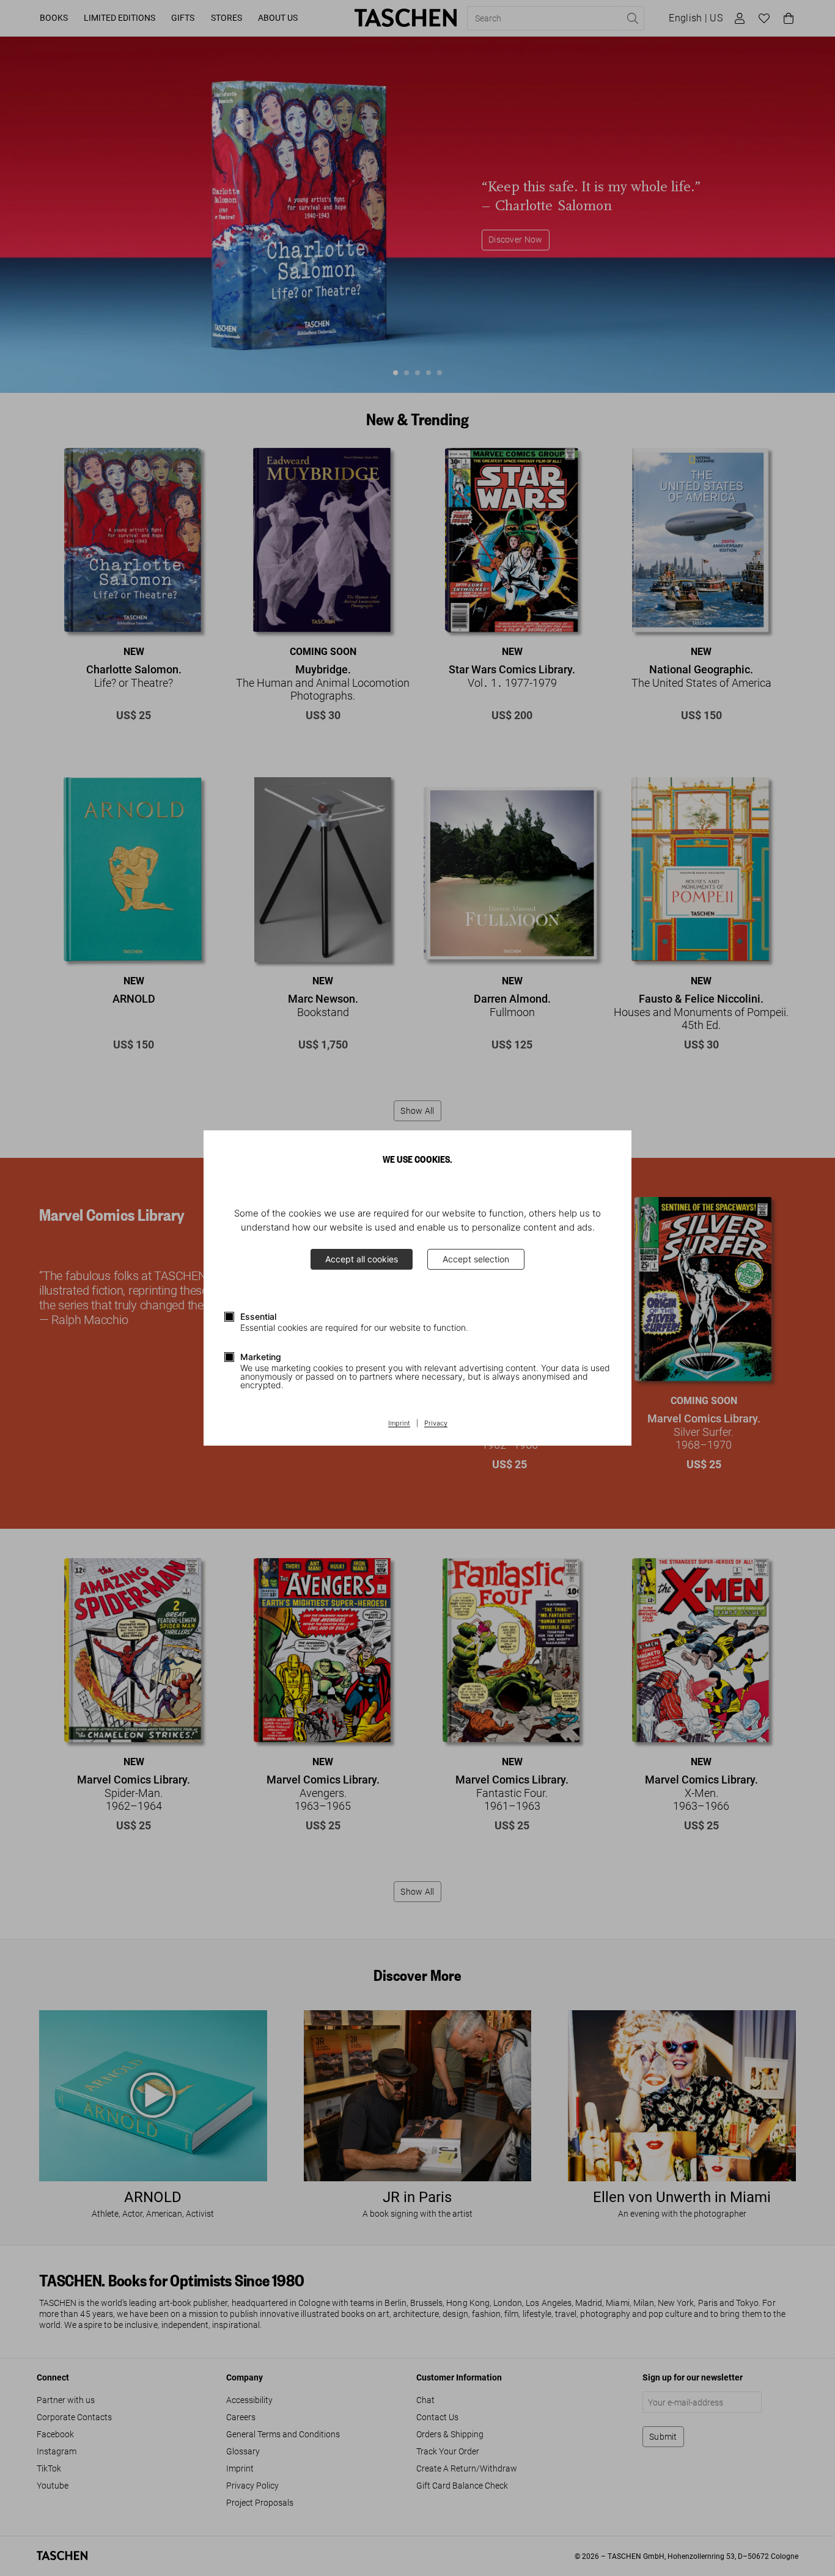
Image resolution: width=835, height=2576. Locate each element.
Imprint (399, 1424)
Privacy (436, 1424)
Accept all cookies (362, 1259)
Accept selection (476, 1259)
